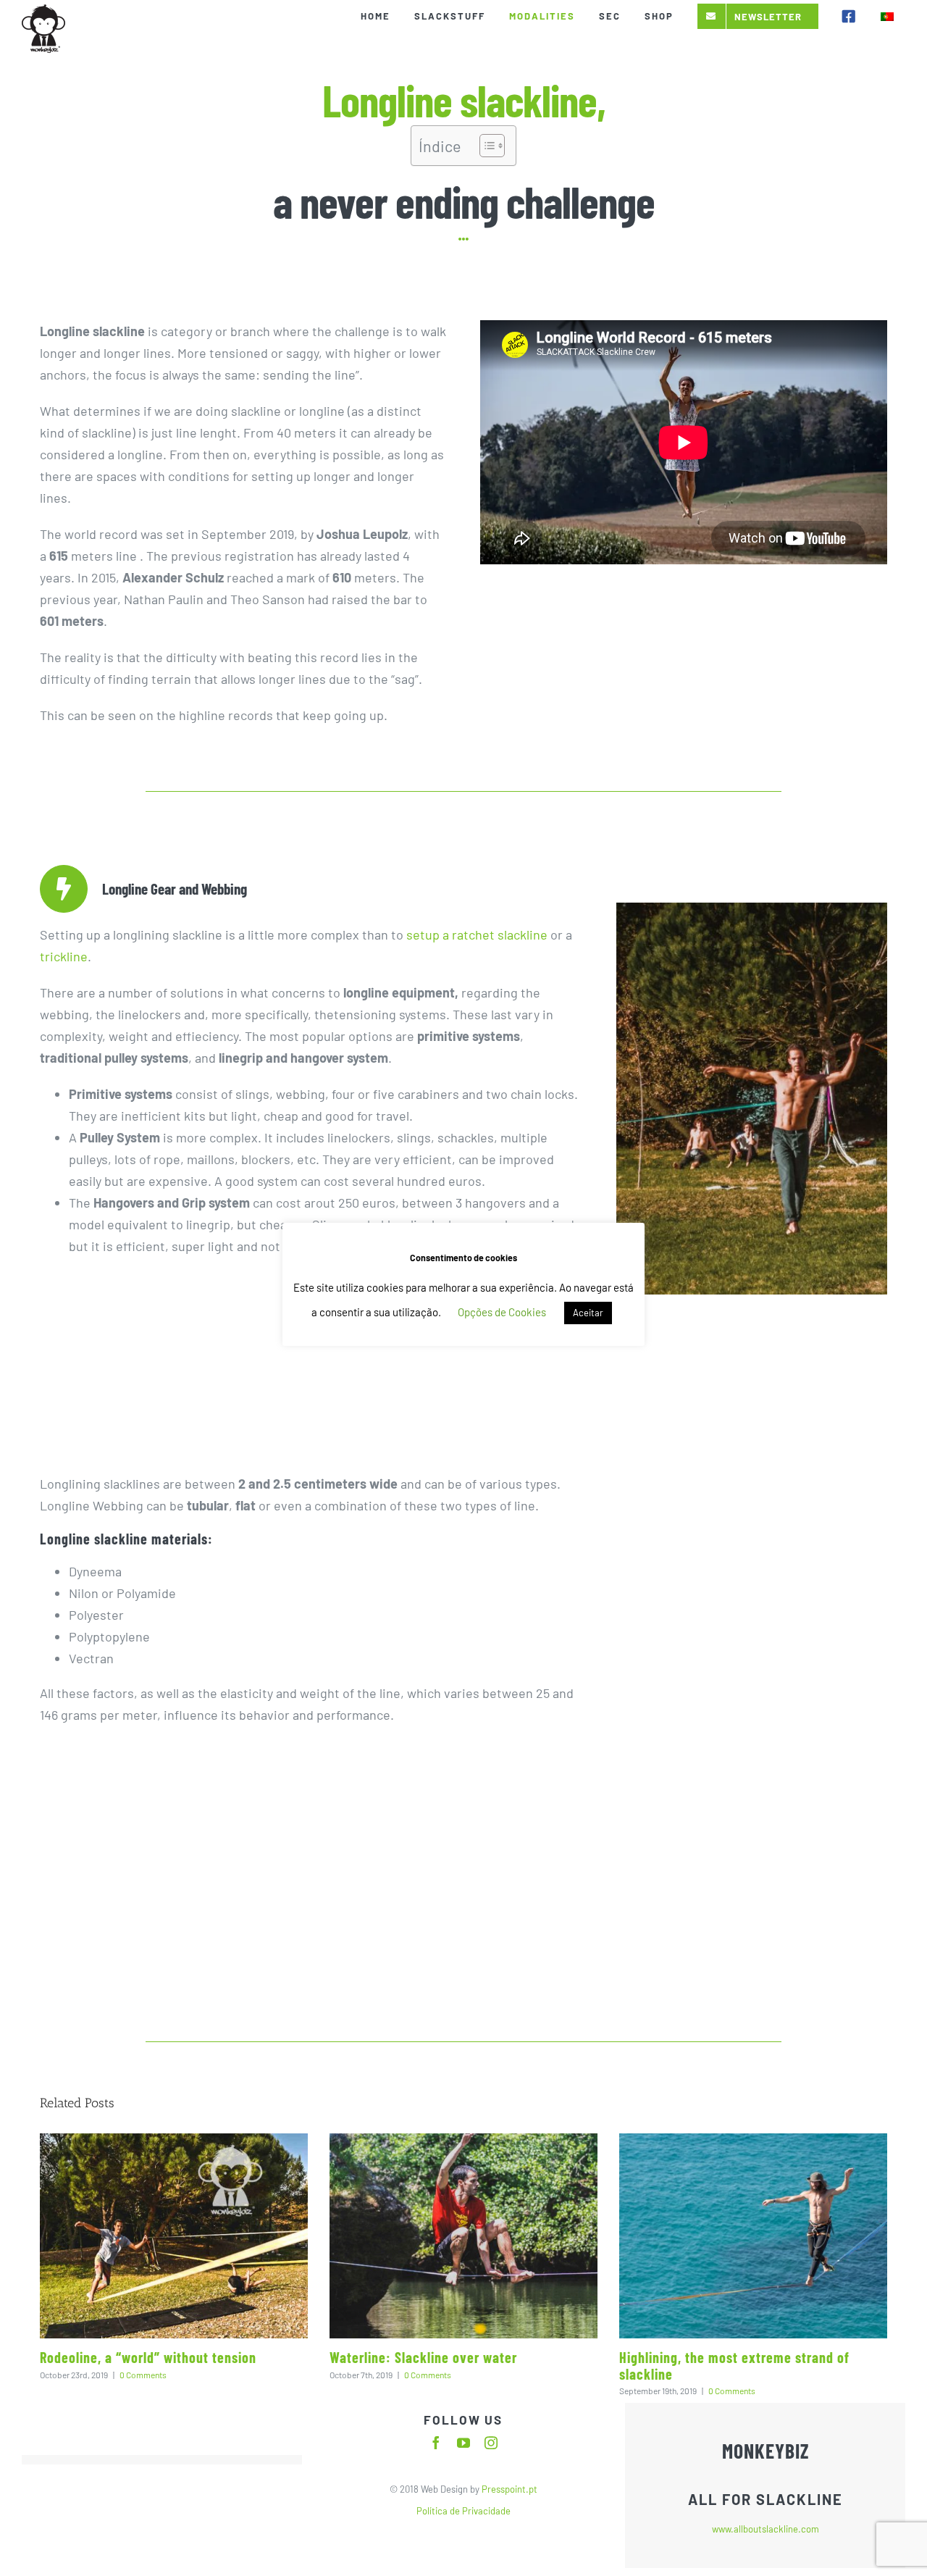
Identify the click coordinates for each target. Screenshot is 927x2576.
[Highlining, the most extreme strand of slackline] (753, 2236)
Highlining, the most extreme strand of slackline (734, 2366)
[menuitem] (887, 16)
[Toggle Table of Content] (485, 146)
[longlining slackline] (752, 909)
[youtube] (463, 2443)
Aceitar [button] (588, 1313)
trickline (64, 956)
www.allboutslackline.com (765, 2529)
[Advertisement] (684, 678)
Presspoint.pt (508, 2489)
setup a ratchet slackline (475, 934)
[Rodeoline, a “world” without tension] (174, 2236)
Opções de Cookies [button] (502, 1312)
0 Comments (143, 2375)
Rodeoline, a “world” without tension (148, 2357)
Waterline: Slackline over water (423, 2357)
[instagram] (491, 2443)
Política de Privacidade (463, 2511)
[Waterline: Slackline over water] (463, 2236)
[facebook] (436, 2443)
